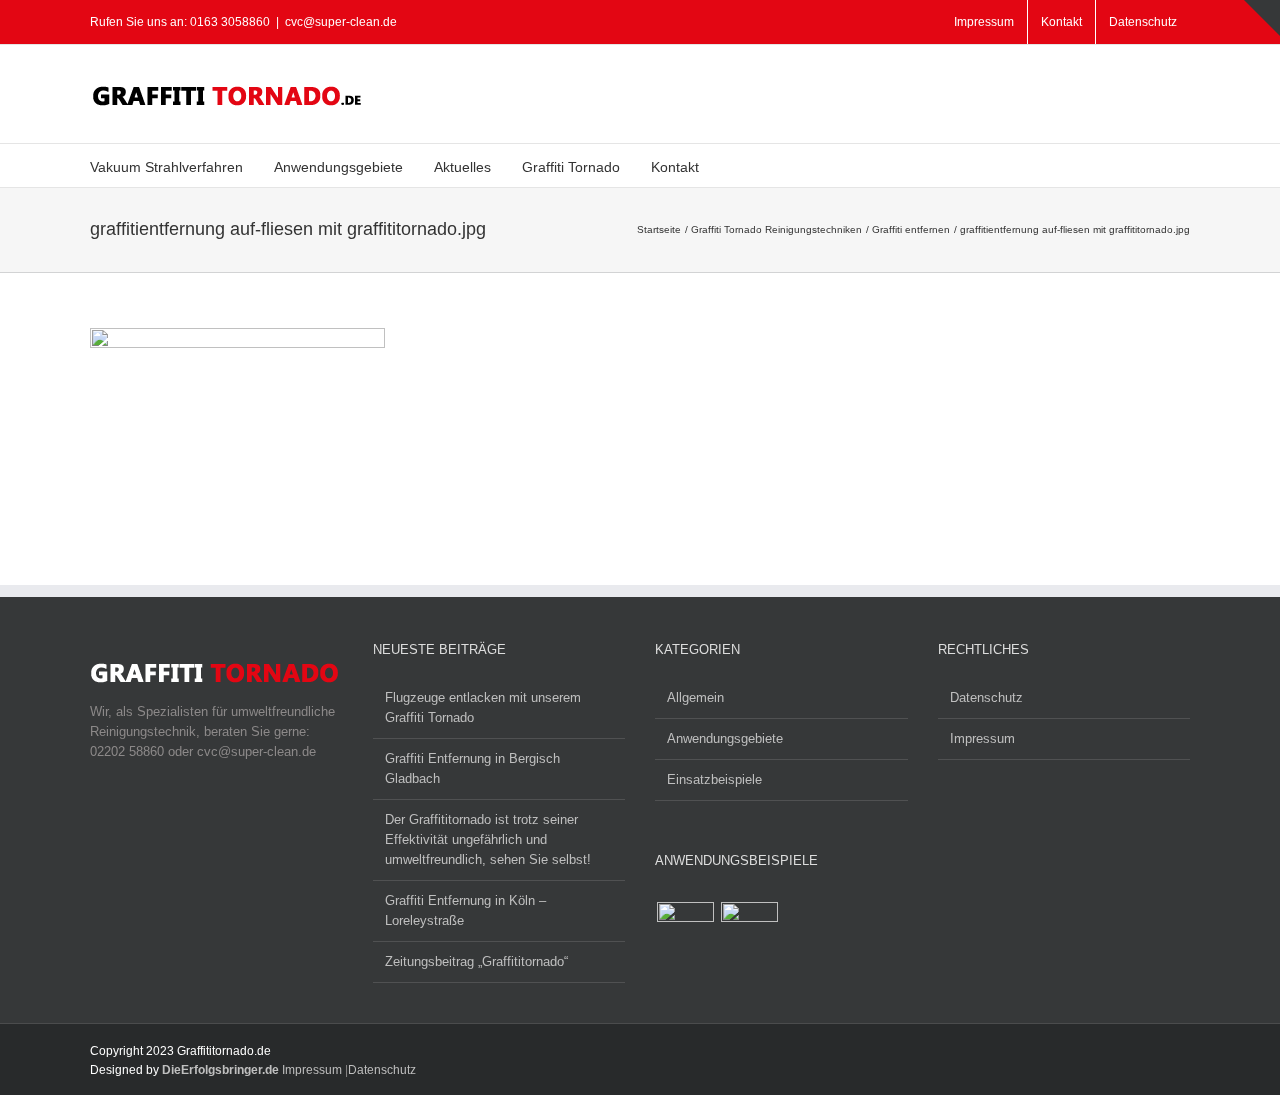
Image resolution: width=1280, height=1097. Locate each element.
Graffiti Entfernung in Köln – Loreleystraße (465, 910)
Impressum (982, 738)
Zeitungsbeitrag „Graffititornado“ (476, 961)
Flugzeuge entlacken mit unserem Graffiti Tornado (483, 707)
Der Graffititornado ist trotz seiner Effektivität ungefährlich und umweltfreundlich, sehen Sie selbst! (488, 839)
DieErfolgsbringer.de (220, 1070)
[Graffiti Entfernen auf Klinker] (749, 930)
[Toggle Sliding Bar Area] (1262, 18)
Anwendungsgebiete (725, 738)
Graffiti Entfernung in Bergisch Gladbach (472, 768)
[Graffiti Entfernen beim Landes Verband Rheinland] (685, 930)
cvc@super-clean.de (341, 22)
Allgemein (695, 697)
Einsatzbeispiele (714, 779)
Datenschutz (986, 697)
